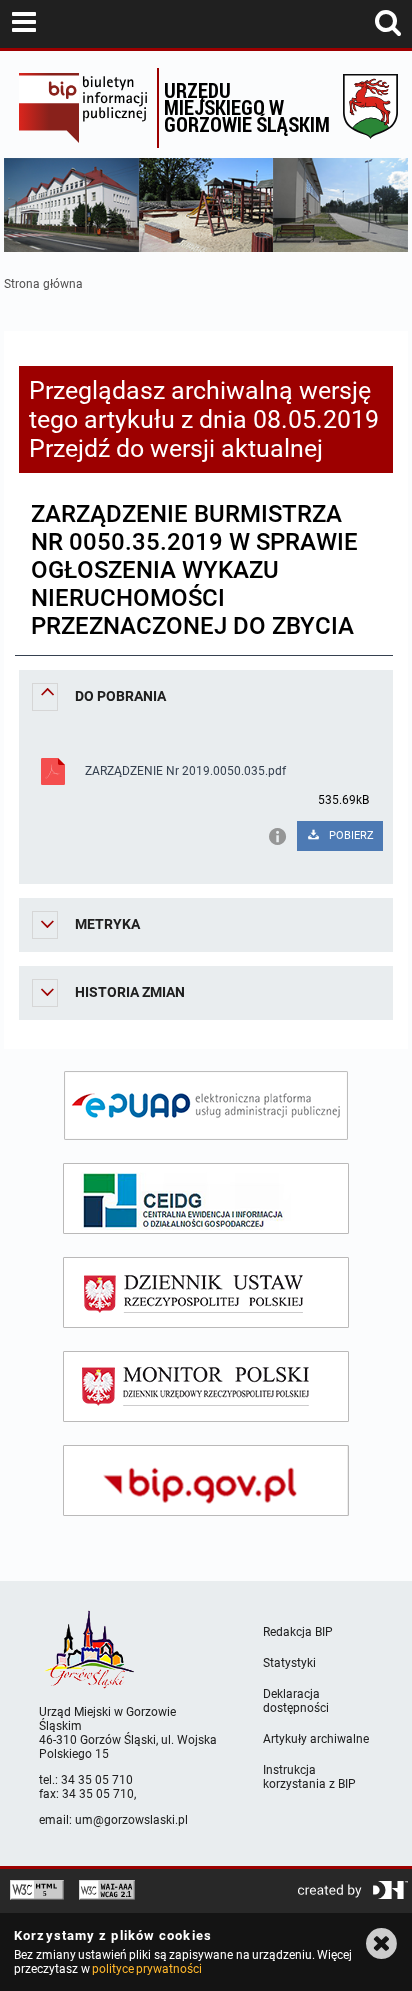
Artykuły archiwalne (316, 1739)
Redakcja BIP (298, 1632)
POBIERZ (350, 835)
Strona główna (43, 284)
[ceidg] (206, 1198)
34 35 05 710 (97, 1780)
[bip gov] (206, 1480)
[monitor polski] (206, 1386)
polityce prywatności (147, 1969)
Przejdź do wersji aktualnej (176, 448)
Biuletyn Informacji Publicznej (82, 108)
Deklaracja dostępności (296, 1701)
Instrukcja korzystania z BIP (309, 1777)
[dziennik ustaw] (206, 1292)
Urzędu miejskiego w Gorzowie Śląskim (247, 107)
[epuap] (206, 1105)
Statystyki (289, 1663)
